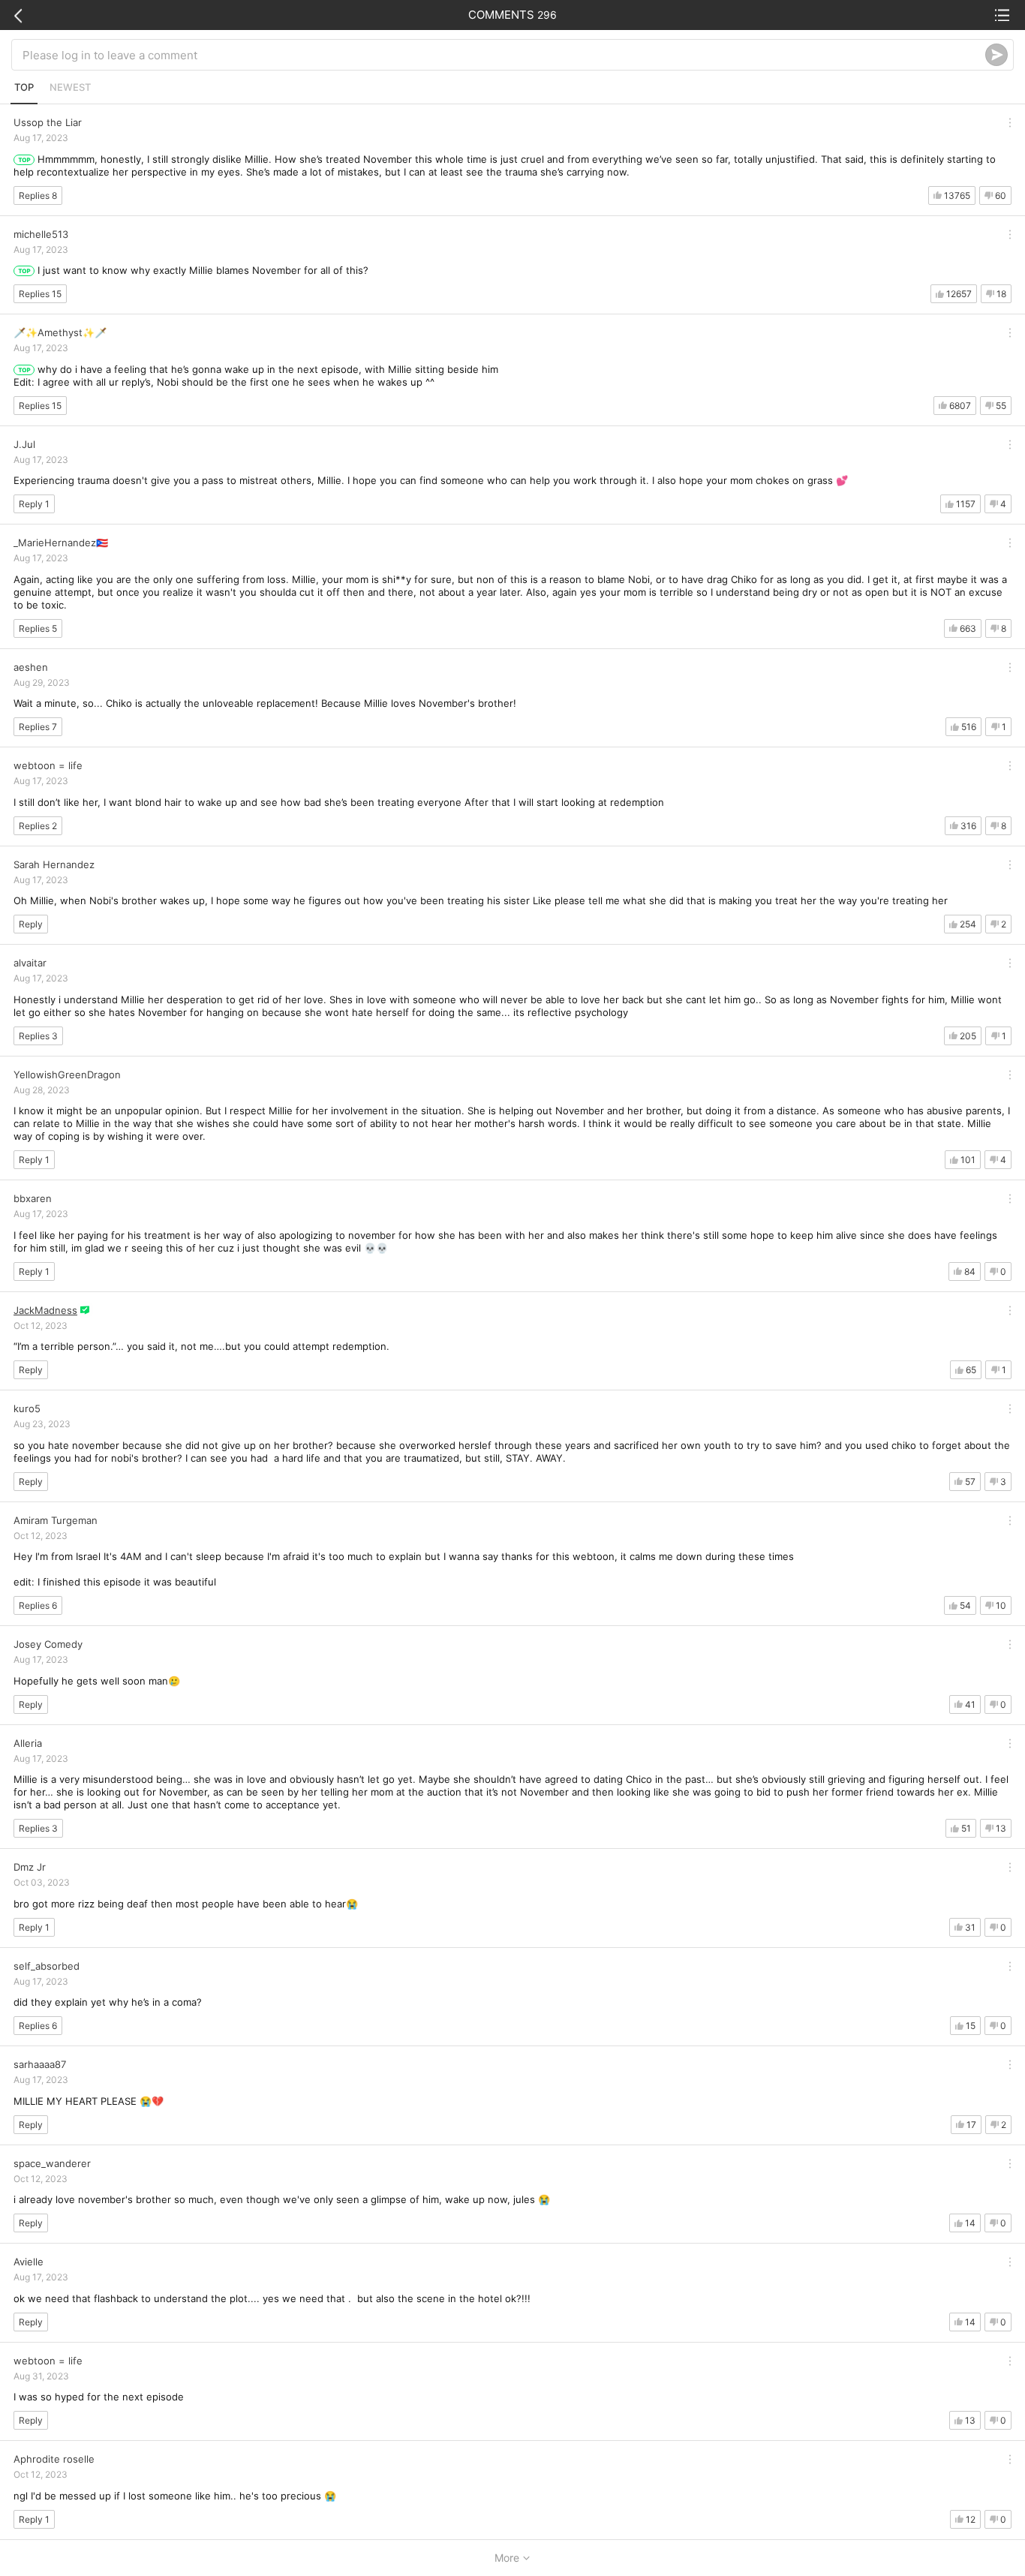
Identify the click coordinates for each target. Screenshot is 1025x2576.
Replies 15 (40, 294)
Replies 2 (38, 826)
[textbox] (504, 55)
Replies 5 (38, 628)
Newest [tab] (70, 87)
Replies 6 (38, 1605)
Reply (31, 924)
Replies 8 (38, 195)
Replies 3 (38, 1036)
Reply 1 (34, 504)
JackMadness (45, 1310)
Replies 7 (38, 727)
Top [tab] (24, 87)
